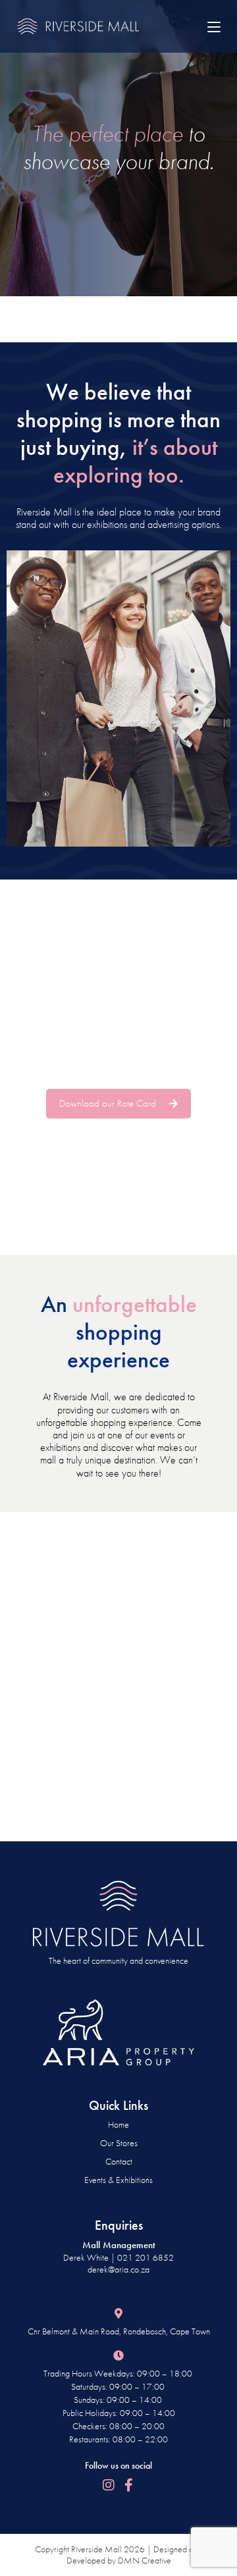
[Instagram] (109, 2485)
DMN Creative (145, 2560)
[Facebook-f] (128, 2485)
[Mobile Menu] (214, 26)
